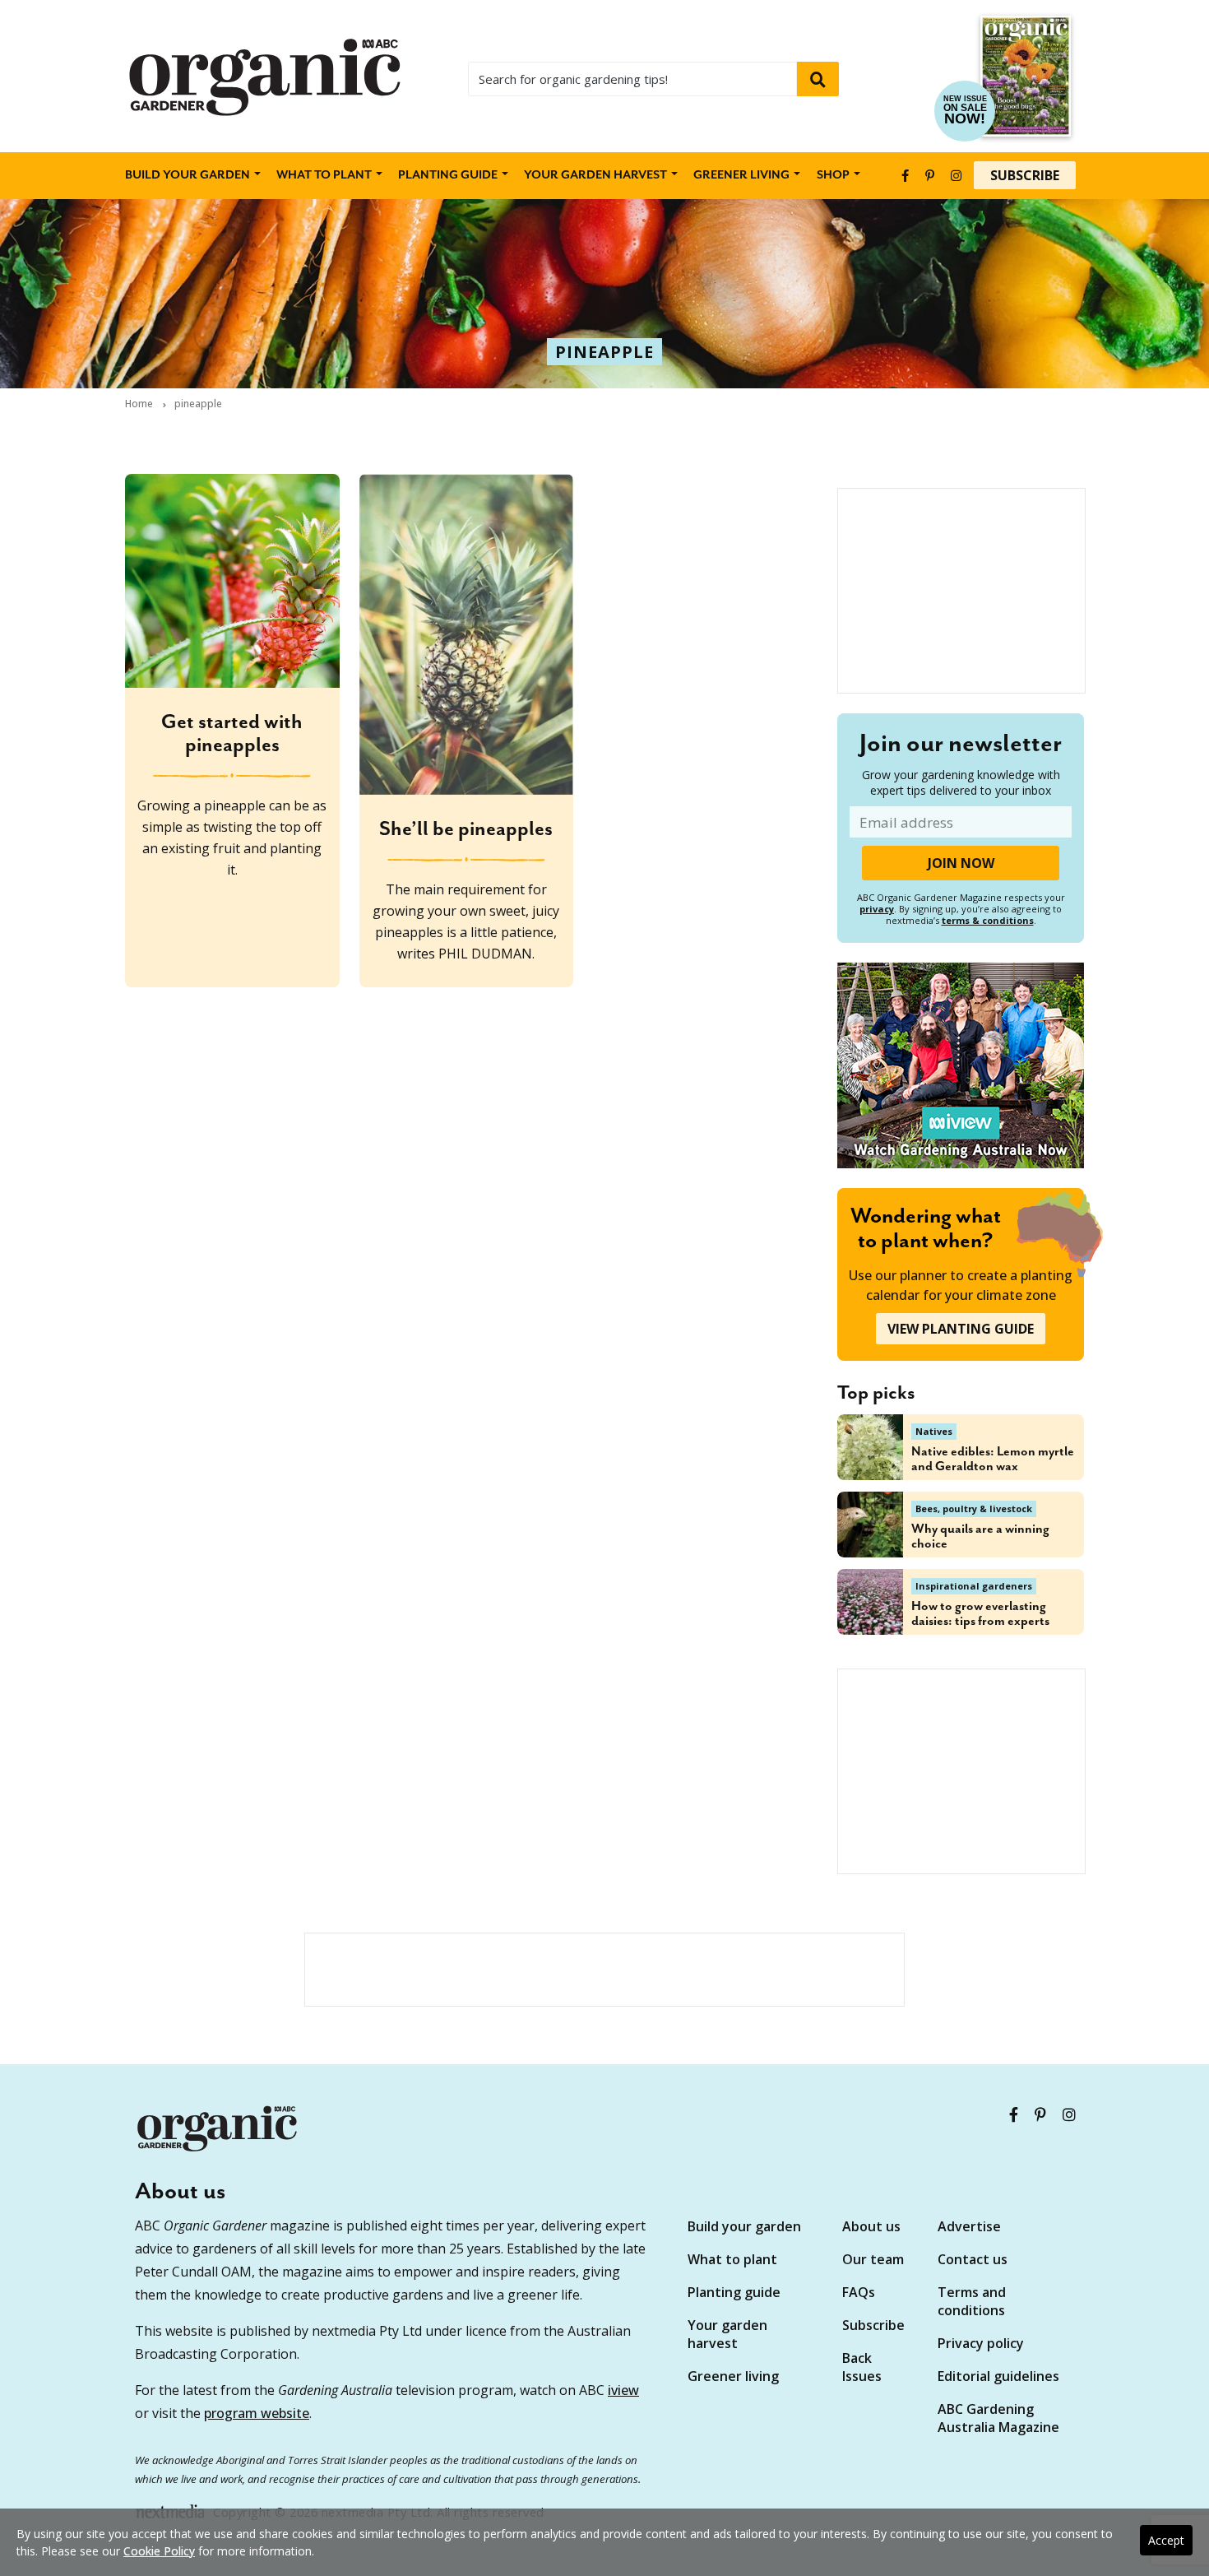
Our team (873, 2259)
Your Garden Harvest (595, 175)
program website (257, 2413)
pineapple (604, 352)
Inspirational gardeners (974, 1586)
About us (871, 2226)
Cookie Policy (159, 2551)
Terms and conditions (972, 2301)
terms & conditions (988, 920)
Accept (1166, 2540)
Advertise (969, 2226)
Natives (934, 1431)
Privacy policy (981, 2343)
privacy (877, 909)
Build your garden (188, 175)
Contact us (973, 2259)
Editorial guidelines (998, 2376)
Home (139, 404)
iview (623, 2390)
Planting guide (734, 2292)
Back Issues (862, 2367)
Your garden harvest (727, 2334)
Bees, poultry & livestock (974, 1508)
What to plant (324, 175)
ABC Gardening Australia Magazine (998, 2418)
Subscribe (1025, 175)
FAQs (859, 2292)
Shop (833, 175)
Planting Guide (448, 175)
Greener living (741, 175)
